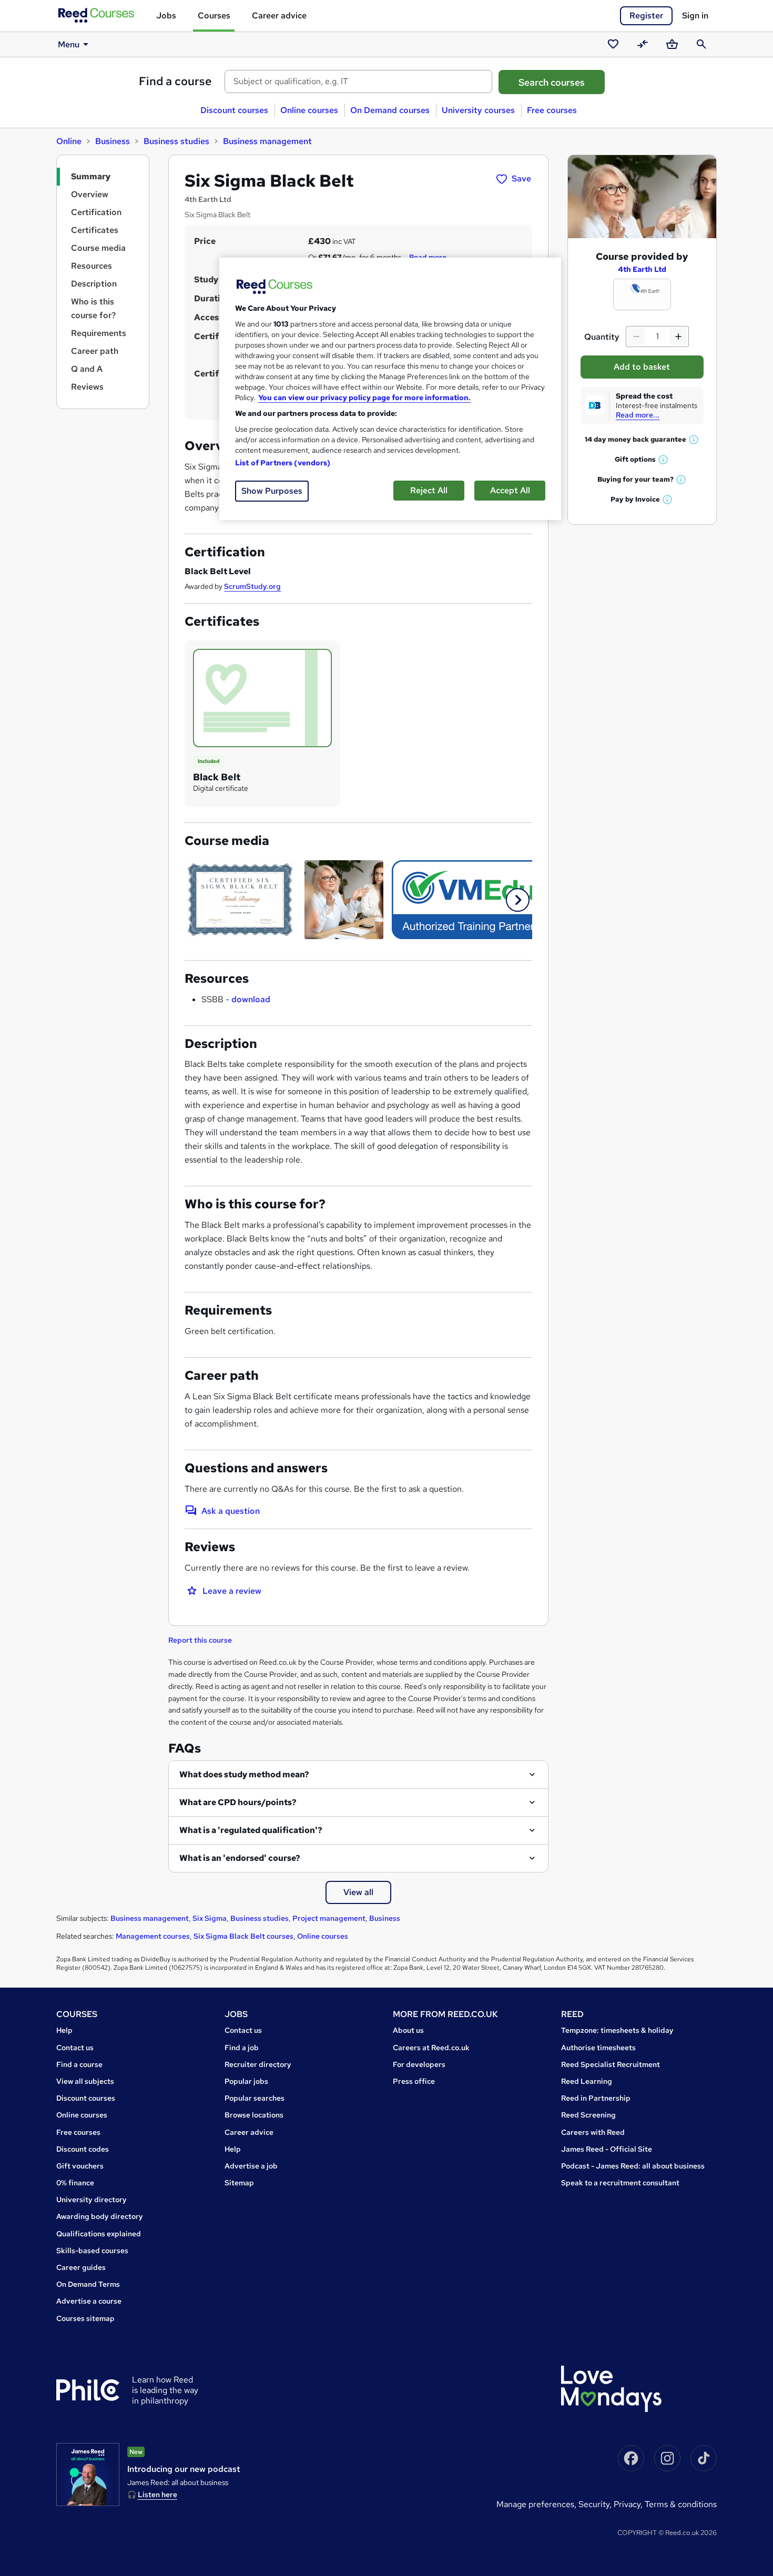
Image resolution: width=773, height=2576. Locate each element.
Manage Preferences (535, 2504)
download (251, 999)
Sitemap (239, 2183)
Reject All (429, 490)
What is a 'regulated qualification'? (251, 1830)
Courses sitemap (85, 2318)
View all (358, 1892)
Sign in (695, 16)
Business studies (176, 141)
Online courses (309, 110)
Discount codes (83, 2149)
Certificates (95, 230)
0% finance (75, 2183)
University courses (478, 110)
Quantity (602, 337)
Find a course (175, 81)
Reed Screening (588, 2115)
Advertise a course (89, 2301)
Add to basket (642, 367)
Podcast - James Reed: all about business (633, 2166)
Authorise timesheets (598, 2048)
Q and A (87, 369)
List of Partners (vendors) (283, 463)
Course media (98, 248)
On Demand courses (390, 110)
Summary (91, 176)
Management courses (153, 1936)
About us (408, 2030)
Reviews (87, 387)
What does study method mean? (244, 1774)
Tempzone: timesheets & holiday (617, 2030)
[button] (518, 900)
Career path (95, 351)
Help (64, 2030)
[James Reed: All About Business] (88, 2475)
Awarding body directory (100, 2216)
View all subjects (85, 2081)
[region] (390, 389)
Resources (91, 266)
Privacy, (629, 2504)
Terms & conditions (681, 2504)
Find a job (242, 2048)
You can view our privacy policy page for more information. (364, 398)
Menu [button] (69, 44)
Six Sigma (210, 1918)
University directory (91, 2200)
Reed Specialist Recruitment (611, 2064)
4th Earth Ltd (642, 269)
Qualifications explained (99, 2234)
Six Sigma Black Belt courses (243, 1936)
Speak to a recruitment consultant (620, 2183)
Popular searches (255, 2098)
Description (94, 284)
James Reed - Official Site (607, 2149)
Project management (329, 1918)
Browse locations (254, 2115)
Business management (267, 141)
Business (113, 141)
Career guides (81, 2267)
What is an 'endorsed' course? (240, 1858)
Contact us (75, 2048)
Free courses (552, 110)
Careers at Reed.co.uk (431, 2048)
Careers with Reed (593, 2132)
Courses (214, 16)
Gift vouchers (80, 2166)
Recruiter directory (258, 2064)
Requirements (99, 333)
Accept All (510, 490)
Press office (414, 2081)
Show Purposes (272, 491)
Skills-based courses (92, 2251)
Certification (96, 212)
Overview (90, 194)
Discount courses (234, 110)
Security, (596, 2504)
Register (646, 16)
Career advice (279, 16)
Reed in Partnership (596, 2098)
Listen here (157, 2494)
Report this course (200, 1640)
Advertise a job (251, 2166)
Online (69, 141)
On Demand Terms (88, 2284)
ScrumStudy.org (252, 586)
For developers (419, 2064)
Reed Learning (587, 2081)
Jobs (166, 16)
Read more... (638, 415)
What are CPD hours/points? (238, 1802)
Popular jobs (246, 2081)
